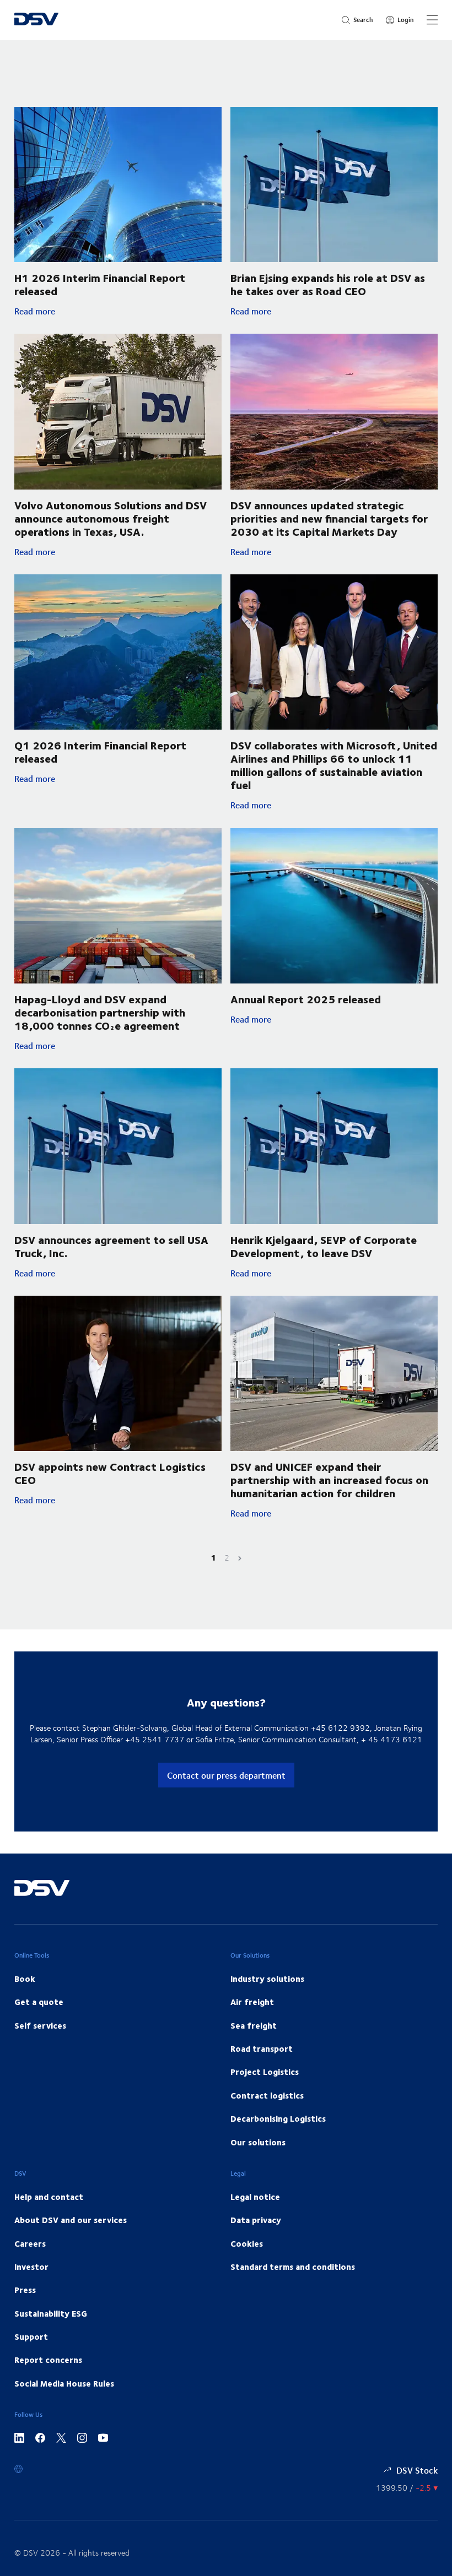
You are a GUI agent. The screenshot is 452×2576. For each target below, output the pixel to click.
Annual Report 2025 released (306, 999)
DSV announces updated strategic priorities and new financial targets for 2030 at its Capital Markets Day (329, 518)
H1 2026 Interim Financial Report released (100, 284)
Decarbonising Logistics (278, 2118)
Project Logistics (265, 2072)
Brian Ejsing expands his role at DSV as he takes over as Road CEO (328, 284)
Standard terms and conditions (293, 2267)
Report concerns (48, 2360)
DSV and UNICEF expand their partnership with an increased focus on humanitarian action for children (329, 1479)
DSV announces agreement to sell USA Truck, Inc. (111, 1246)
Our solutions (258, 2142)
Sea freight (254, 2025)
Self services (40, 2025)
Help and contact (49, 2197)
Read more (97, 311)
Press (25, 2290)
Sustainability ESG (51, 2313)
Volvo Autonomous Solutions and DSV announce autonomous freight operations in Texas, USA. (111, 518)
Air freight (252, 2002)
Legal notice (255, 2197)
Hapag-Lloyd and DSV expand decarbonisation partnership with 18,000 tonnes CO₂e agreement (100, 1012)
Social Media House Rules (64, 2383)
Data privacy (256, 2220)
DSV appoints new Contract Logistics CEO (110, 1473)
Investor (31, 2267)
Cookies (247, 2243)
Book (25, 1979)
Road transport (262, 2048)
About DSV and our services (71, 2220)
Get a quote (39, 2002)
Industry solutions (267, 1979)
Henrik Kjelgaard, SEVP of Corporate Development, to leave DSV (324, 1246)
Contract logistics (267, 2095)
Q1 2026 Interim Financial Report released (100, 751)
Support (31, 2336)
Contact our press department (226, 1775)
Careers (30, 2243)
